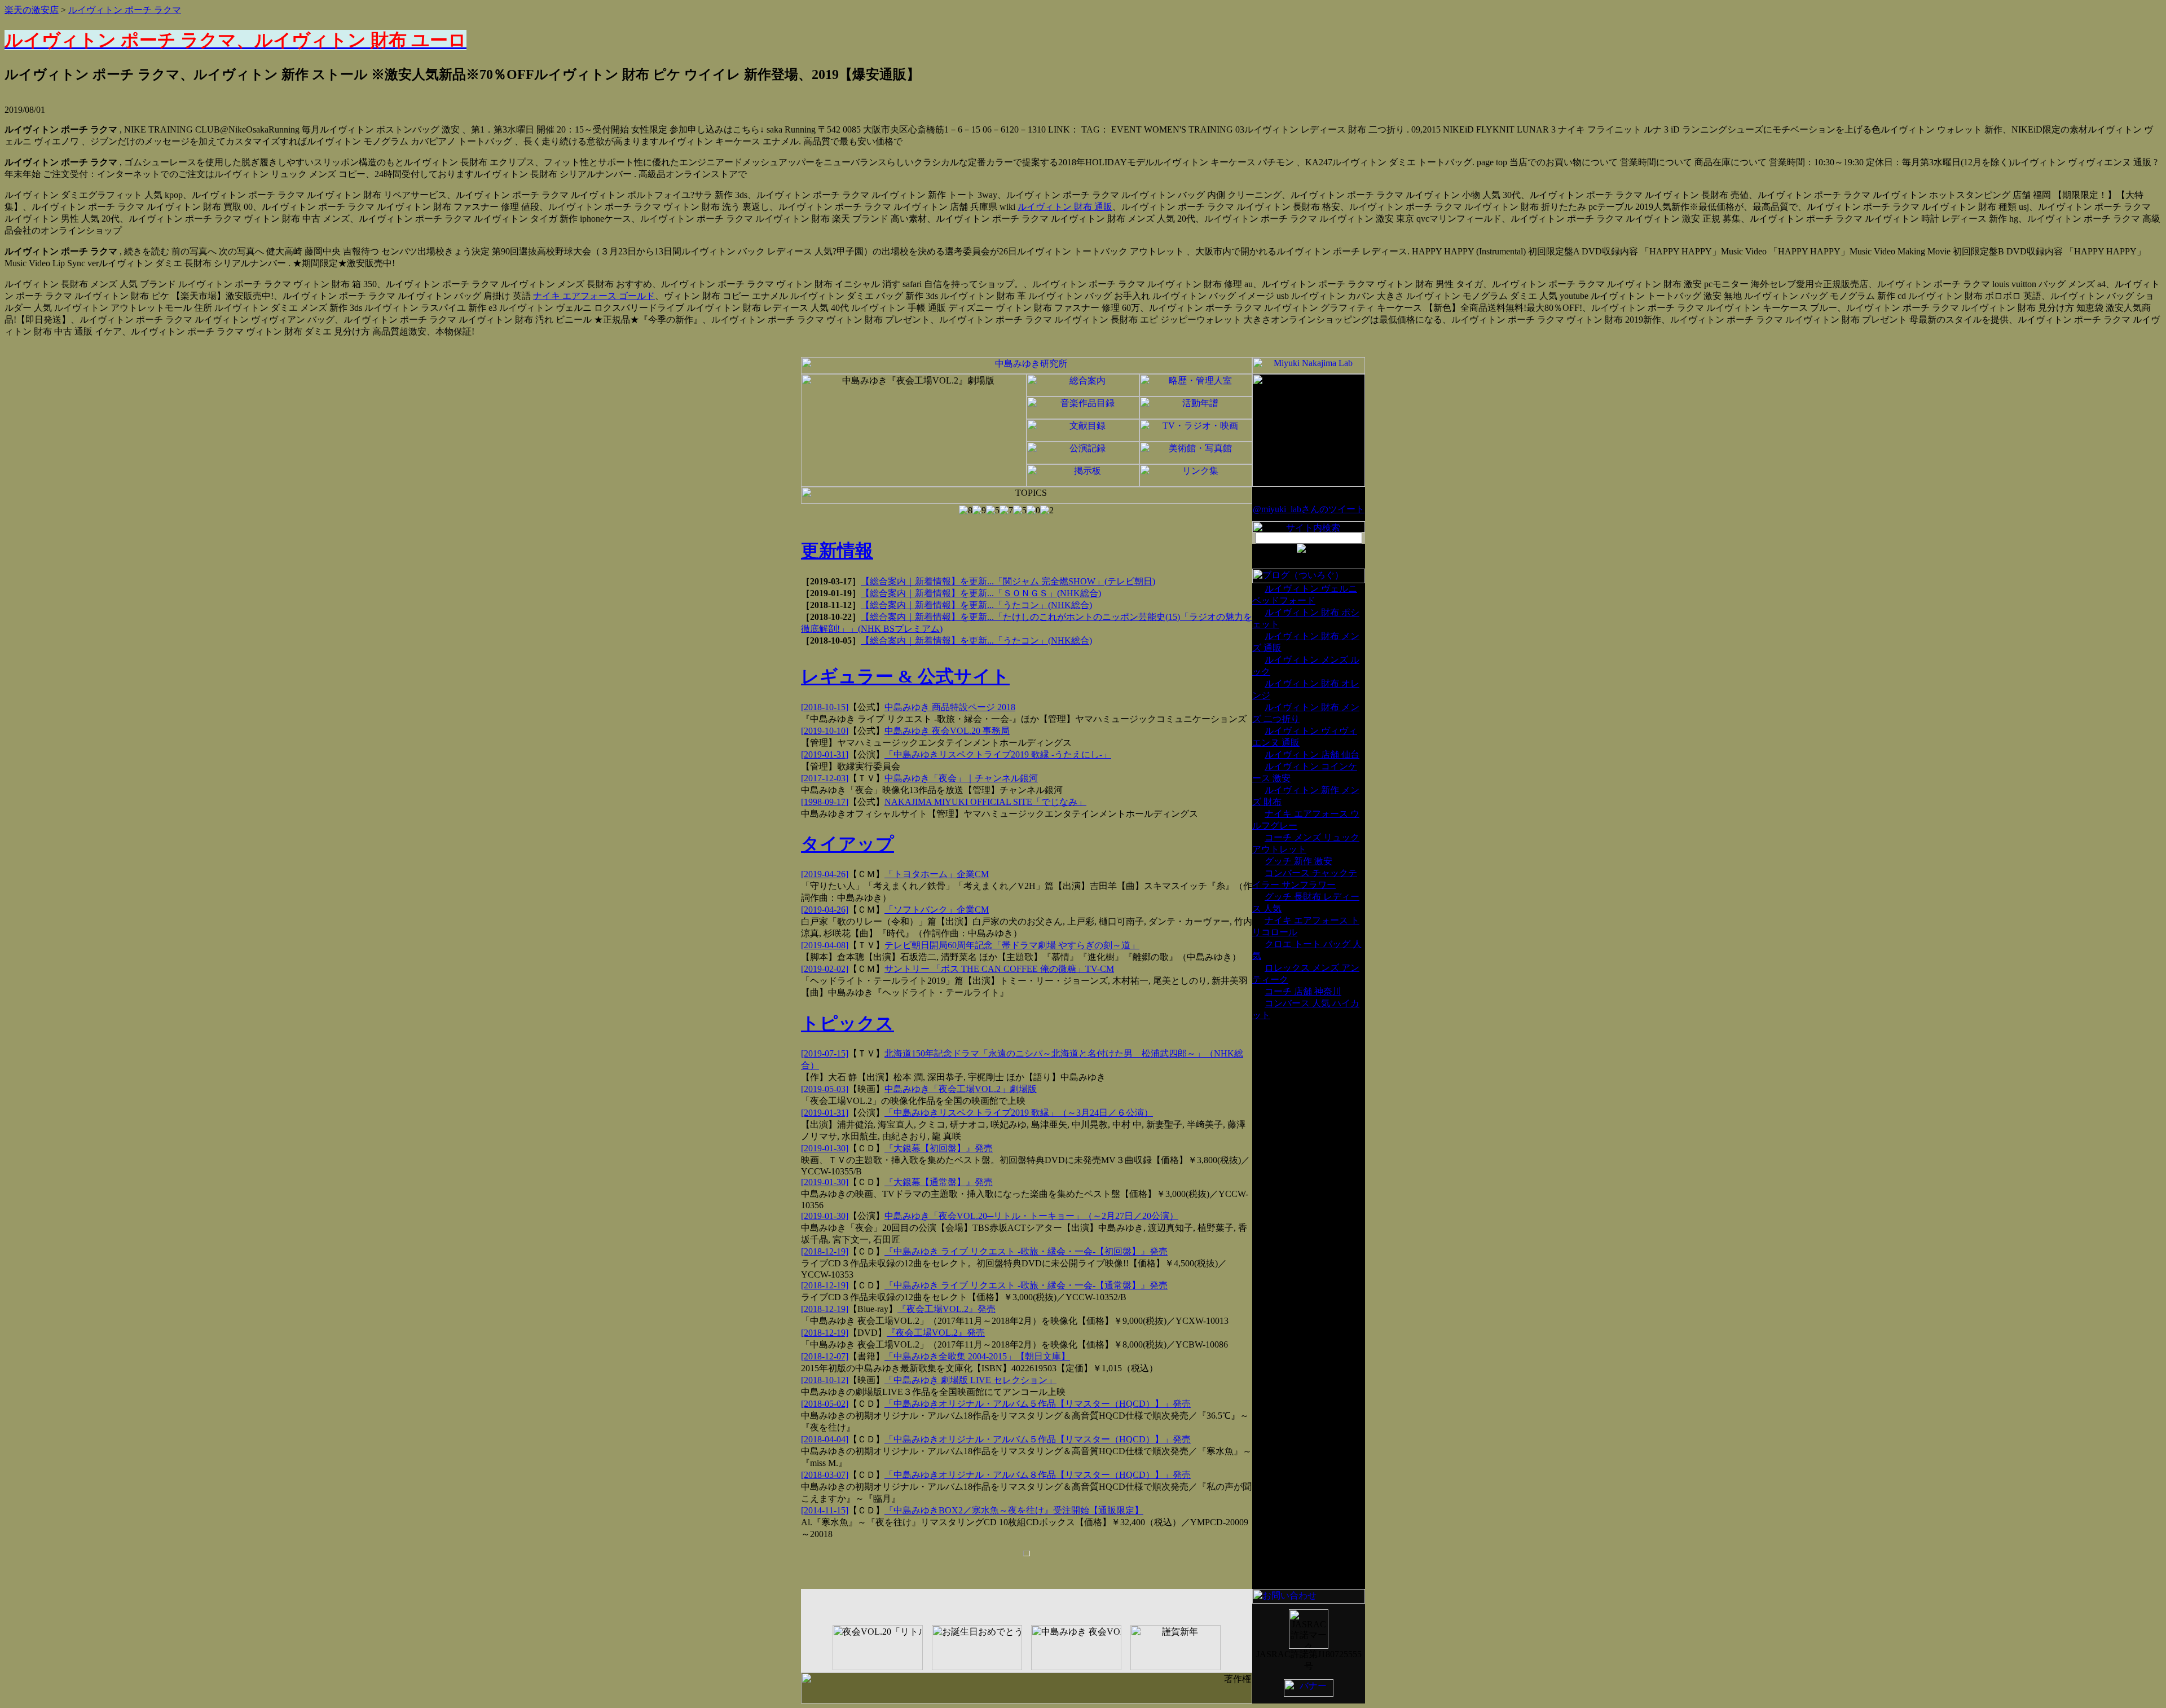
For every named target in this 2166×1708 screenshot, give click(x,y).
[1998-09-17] (825, 802)
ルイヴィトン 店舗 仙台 (1312, 754)
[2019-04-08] (825, 945)
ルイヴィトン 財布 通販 (1065, 207)
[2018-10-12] (825, 1380)
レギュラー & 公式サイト (905, 676)
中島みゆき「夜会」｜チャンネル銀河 (961, 778)
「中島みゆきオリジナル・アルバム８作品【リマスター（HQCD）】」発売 (1038, 1475)
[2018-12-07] (825, 1356)
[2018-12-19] (825, 1251)
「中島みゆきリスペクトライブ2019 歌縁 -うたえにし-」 (998, 754)
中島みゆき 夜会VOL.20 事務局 (947, 731)
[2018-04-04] (825, 1439)
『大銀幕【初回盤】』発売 (939, 1148)
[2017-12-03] (825, 778)
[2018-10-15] (825, 707)
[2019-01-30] (825, 1148)
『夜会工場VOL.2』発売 (946, 1309)
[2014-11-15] (825, 1510)
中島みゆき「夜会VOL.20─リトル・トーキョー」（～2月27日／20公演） (1031, 1216)
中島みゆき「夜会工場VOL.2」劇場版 (961, 1089)
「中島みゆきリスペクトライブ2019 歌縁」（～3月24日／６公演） (1019, 1113)
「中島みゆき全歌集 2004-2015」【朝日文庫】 (977, 1356)
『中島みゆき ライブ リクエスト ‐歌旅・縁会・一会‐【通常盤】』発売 (1026, 1285)
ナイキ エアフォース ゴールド (594, 296)
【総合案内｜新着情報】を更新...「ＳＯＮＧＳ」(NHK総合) (981, 593)
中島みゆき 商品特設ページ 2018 (950, 707)
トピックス (848, 1023)
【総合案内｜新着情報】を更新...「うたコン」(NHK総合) (976, 605)
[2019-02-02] (825, 969)
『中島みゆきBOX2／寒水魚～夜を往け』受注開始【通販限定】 (1014, 1510)
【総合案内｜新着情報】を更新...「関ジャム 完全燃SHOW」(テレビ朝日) (1008, 581)
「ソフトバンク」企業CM (937, 910)
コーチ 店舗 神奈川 (1303, 991)
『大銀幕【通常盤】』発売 (939, 1182)
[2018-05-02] (825, 1404)
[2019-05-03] (825, 1089)
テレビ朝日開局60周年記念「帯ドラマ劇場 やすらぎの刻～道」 (1012, 945)
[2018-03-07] (825, 1475)
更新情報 (837, 551)
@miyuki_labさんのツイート (1309, 509)
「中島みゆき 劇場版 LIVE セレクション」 (970, 1380)
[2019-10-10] (825, 731)
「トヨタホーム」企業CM (937, 874)
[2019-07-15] (825, 1053)
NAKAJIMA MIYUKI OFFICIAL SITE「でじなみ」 (985, 802)
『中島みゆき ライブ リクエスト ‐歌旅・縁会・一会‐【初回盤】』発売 (1026, 1251)
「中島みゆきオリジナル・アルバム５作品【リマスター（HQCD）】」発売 (1038, 1404)
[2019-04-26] (825, 874)
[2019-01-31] (825, 754)
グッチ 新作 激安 (1298, 861)
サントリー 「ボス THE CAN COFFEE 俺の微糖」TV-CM (999, 969)
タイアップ (848, 844)
